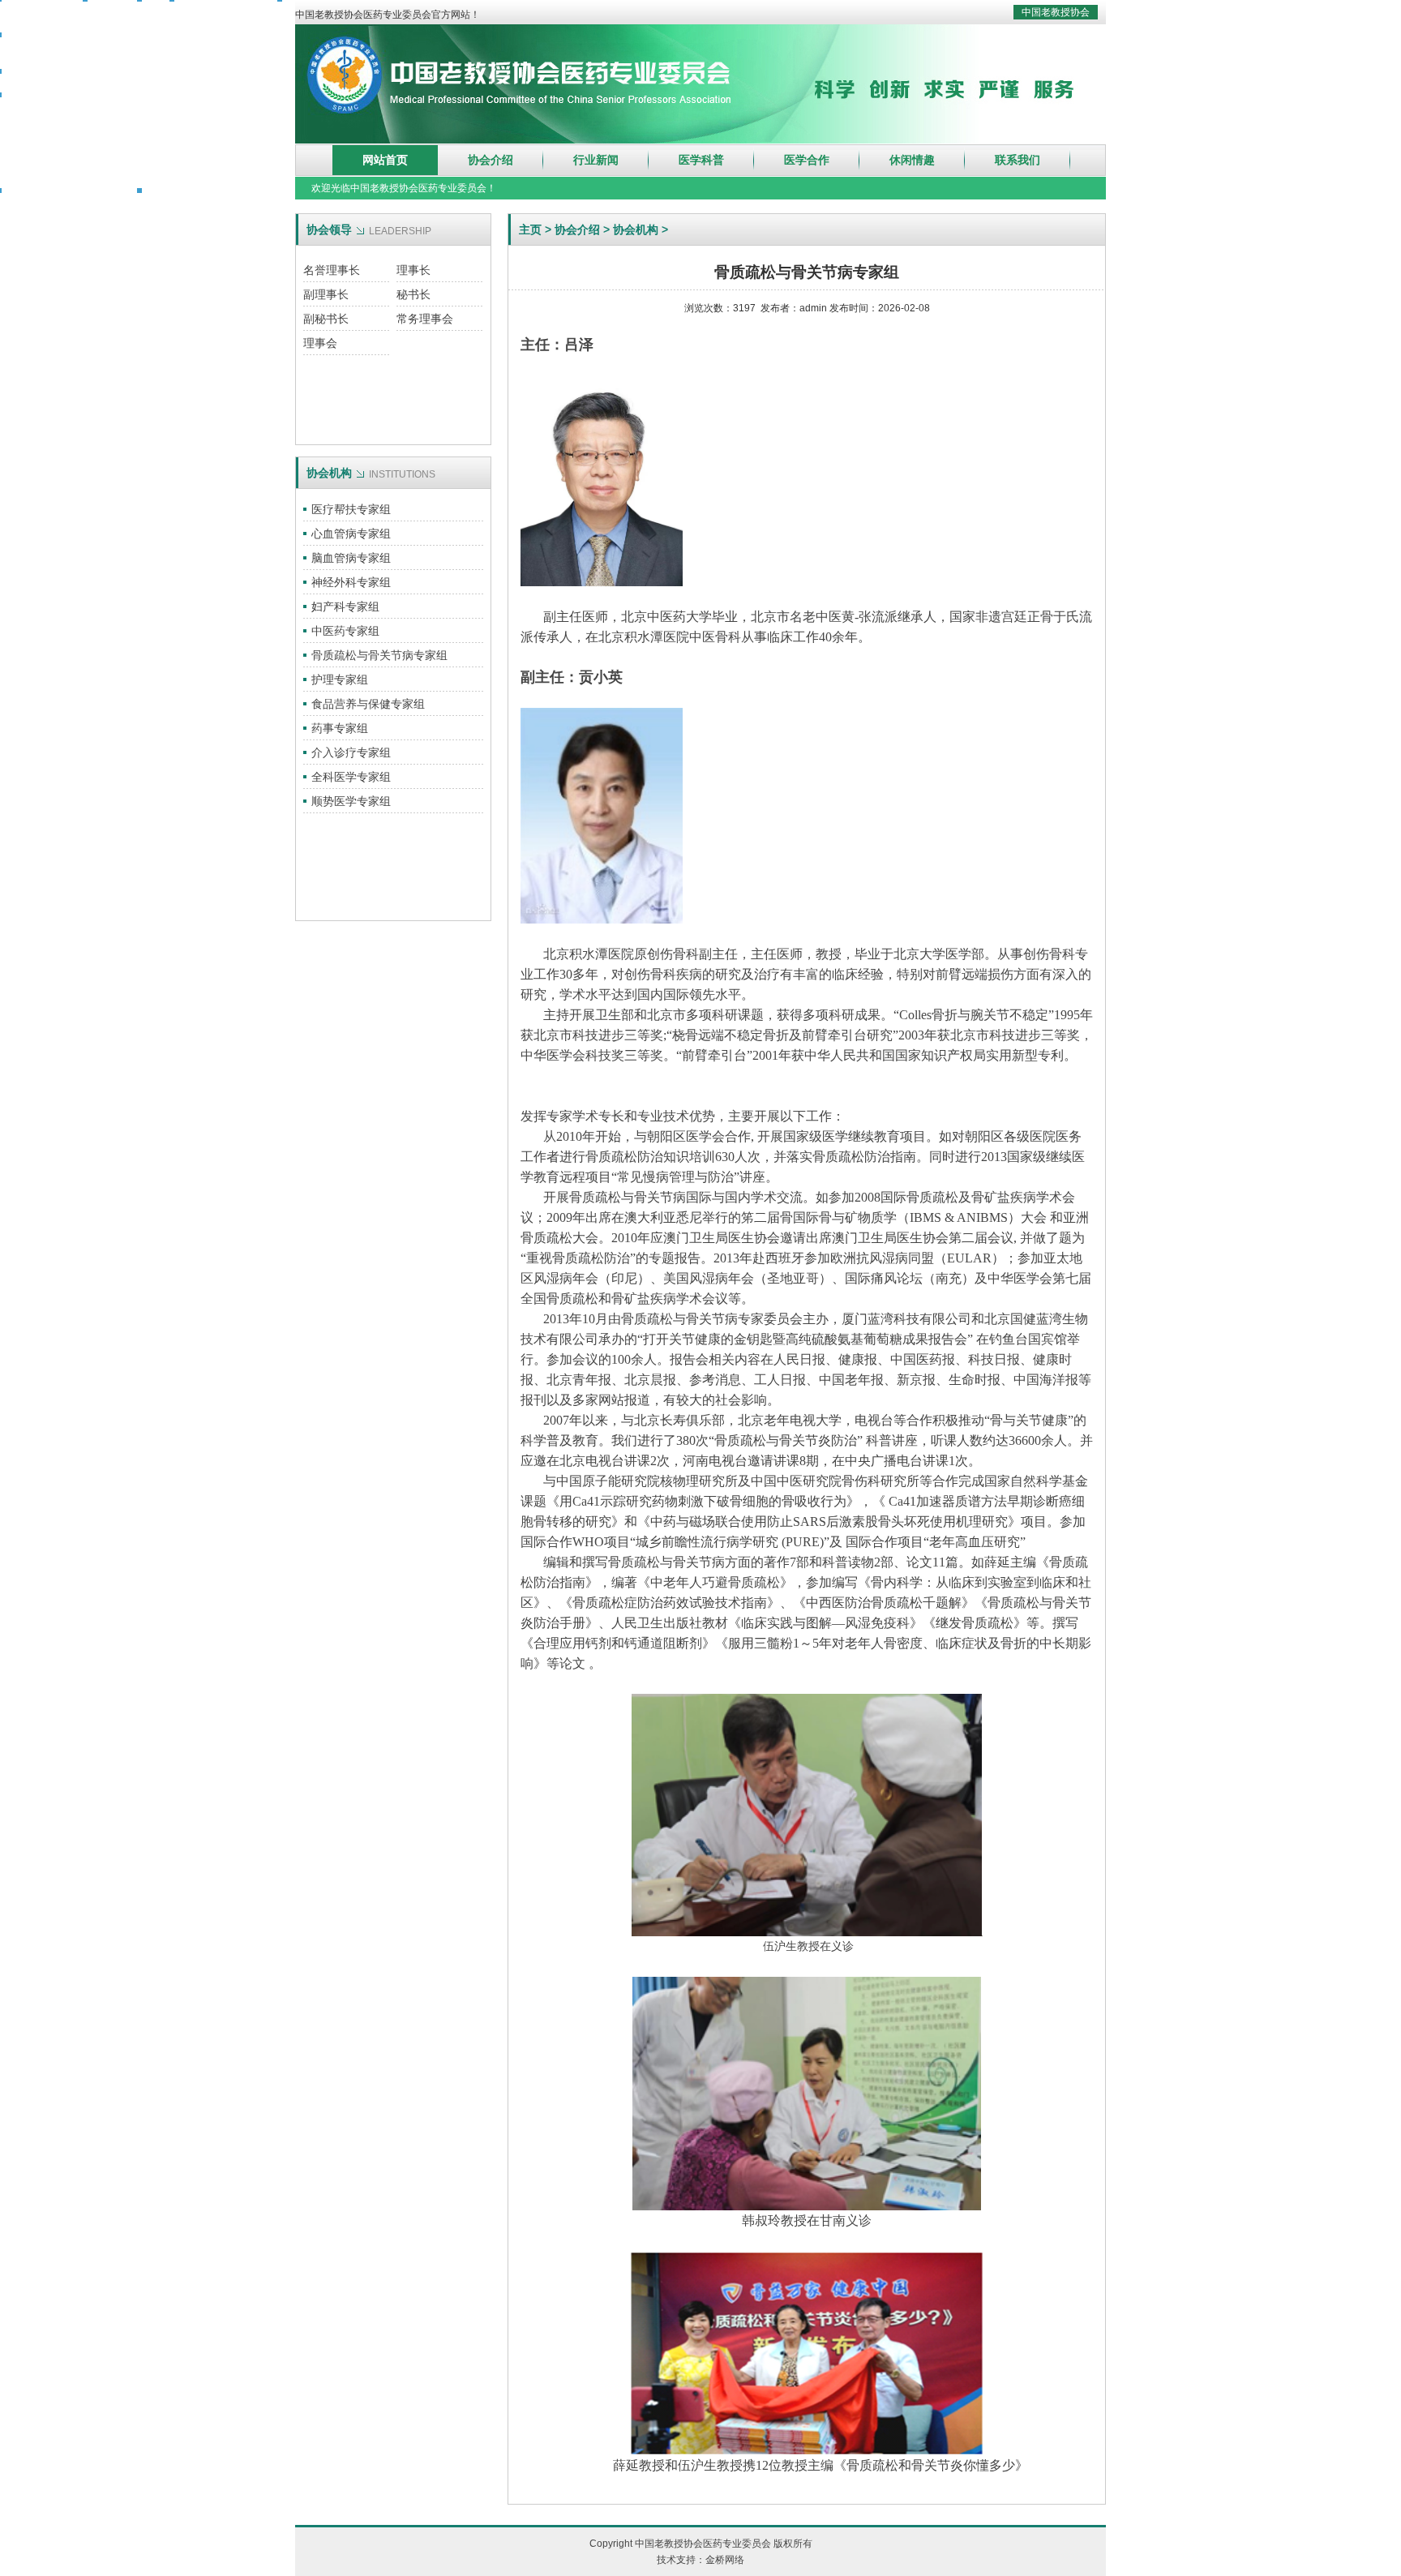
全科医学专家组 (351, 777)
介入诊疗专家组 (351, 752)
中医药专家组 (345, 631)
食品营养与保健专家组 (368, 704)
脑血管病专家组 (351, 558)
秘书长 (413, 294)
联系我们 (1018, 160)
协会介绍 (491, 160)
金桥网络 (725, 2560)
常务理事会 (425, 319)
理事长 (413, 270)
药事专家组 (340, 728)
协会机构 (636, 229)
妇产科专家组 (345, 606)
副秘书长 (326, 319)
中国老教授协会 (1056, 12)
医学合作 (807, 160)
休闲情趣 (912, 160)
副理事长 (326, 294)
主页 (530, 229)
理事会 (320, 343)
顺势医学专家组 (351, 801)
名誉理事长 (332, 270)
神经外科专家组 (351, 582)
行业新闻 (596, 160)
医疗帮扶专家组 (351, 509)
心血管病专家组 (351, 534)
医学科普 (701, 160)
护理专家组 (340, 679)
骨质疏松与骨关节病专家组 (379, 655)
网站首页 (385, 160)
